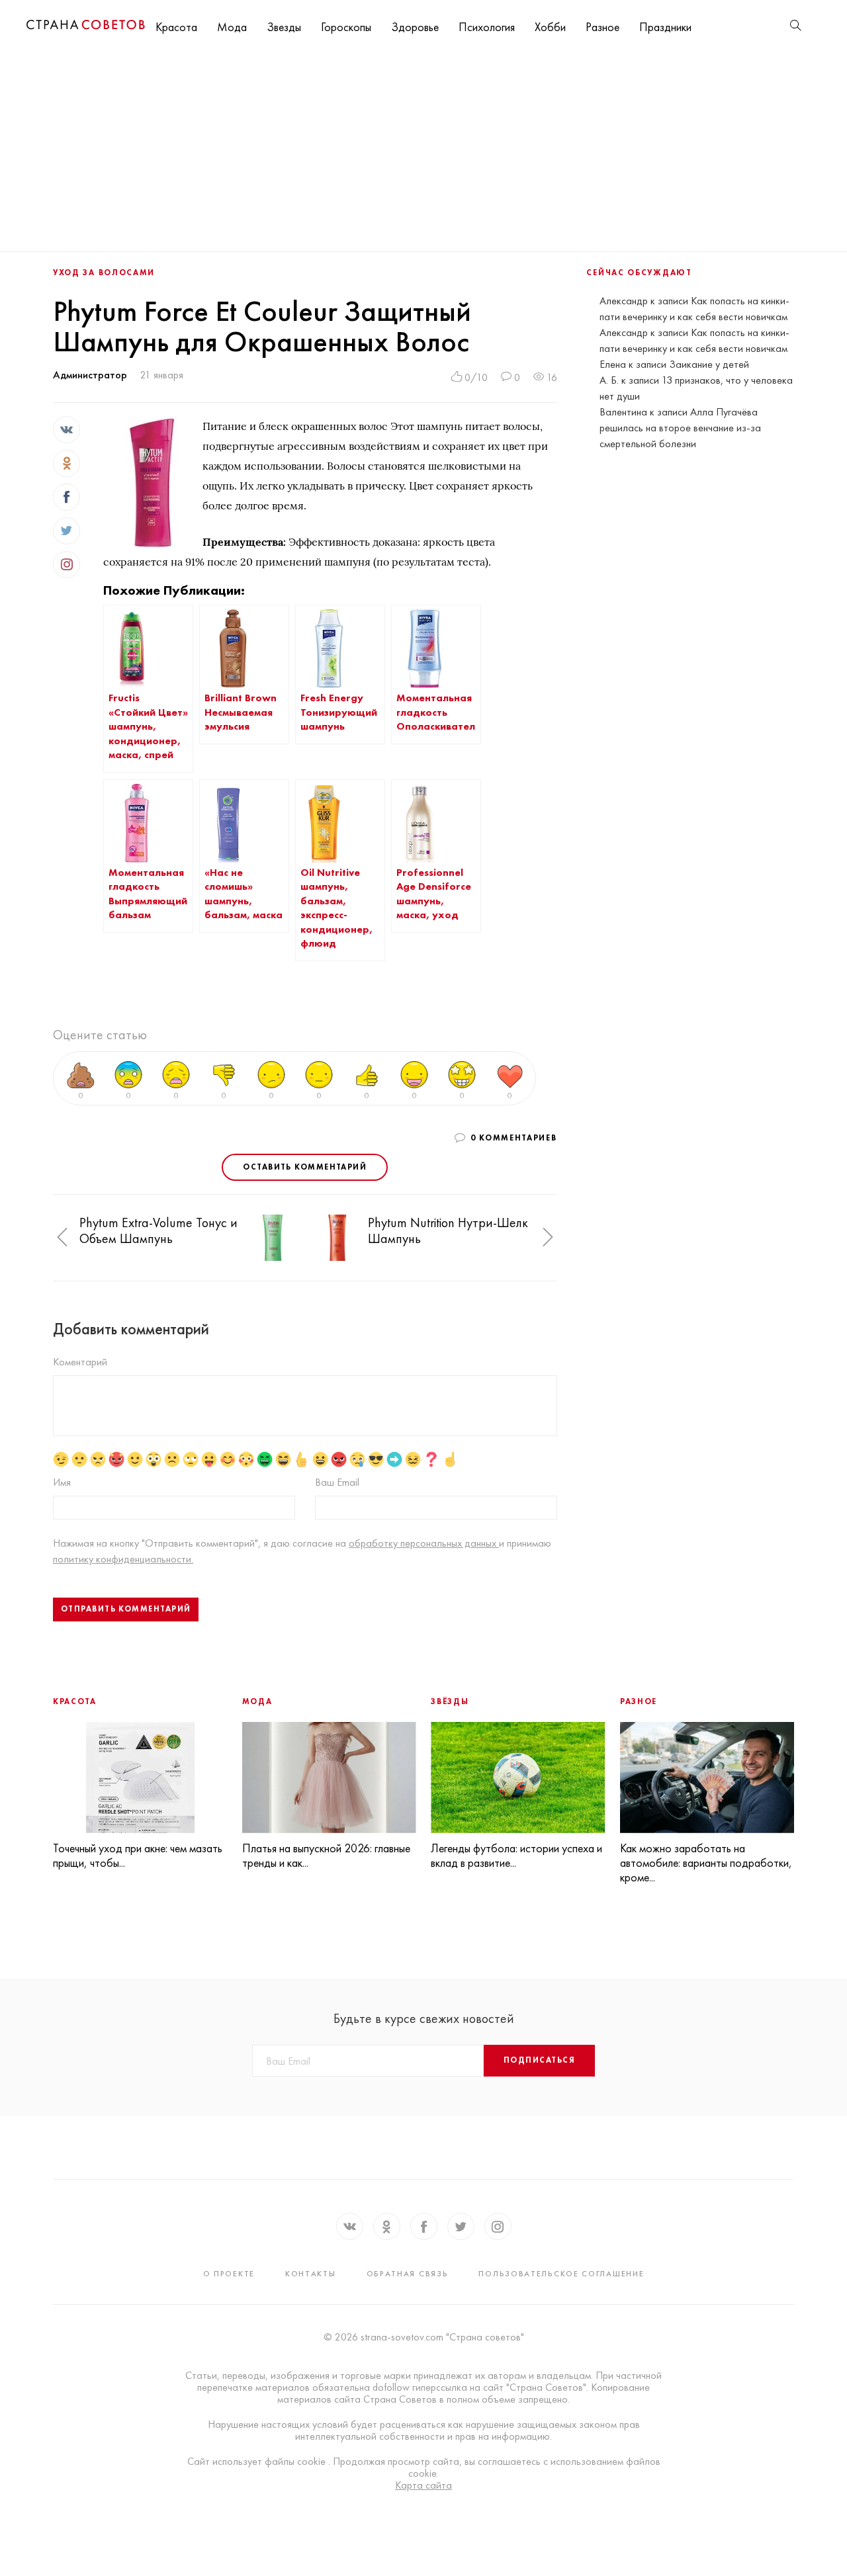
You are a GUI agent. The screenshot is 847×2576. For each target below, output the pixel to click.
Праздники (665, 27)
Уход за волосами (104, 273)
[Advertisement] (423, 152)
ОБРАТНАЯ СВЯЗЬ (408, 2274)
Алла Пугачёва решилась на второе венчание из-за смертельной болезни (680, 428)
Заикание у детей (709, 364)
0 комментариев (514, 1138)
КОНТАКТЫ (311, 2274)
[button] (62, 1237)
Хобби (550, 27)
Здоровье (415, 27)
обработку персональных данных (424, 1543)
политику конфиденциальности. (123, 1559)
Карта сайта (423, 2485)
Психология (487, 27)
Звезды (284, 27)
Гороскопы (346, 27)
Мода (232, 27)
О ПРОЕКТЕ (229, 2274)
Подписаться (539, 2060)
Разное (602, 27)
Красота (176, 27)
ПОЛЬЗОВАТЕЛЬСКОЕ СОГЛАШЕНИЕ (561, 2274)
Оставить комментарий (305, 1167)
